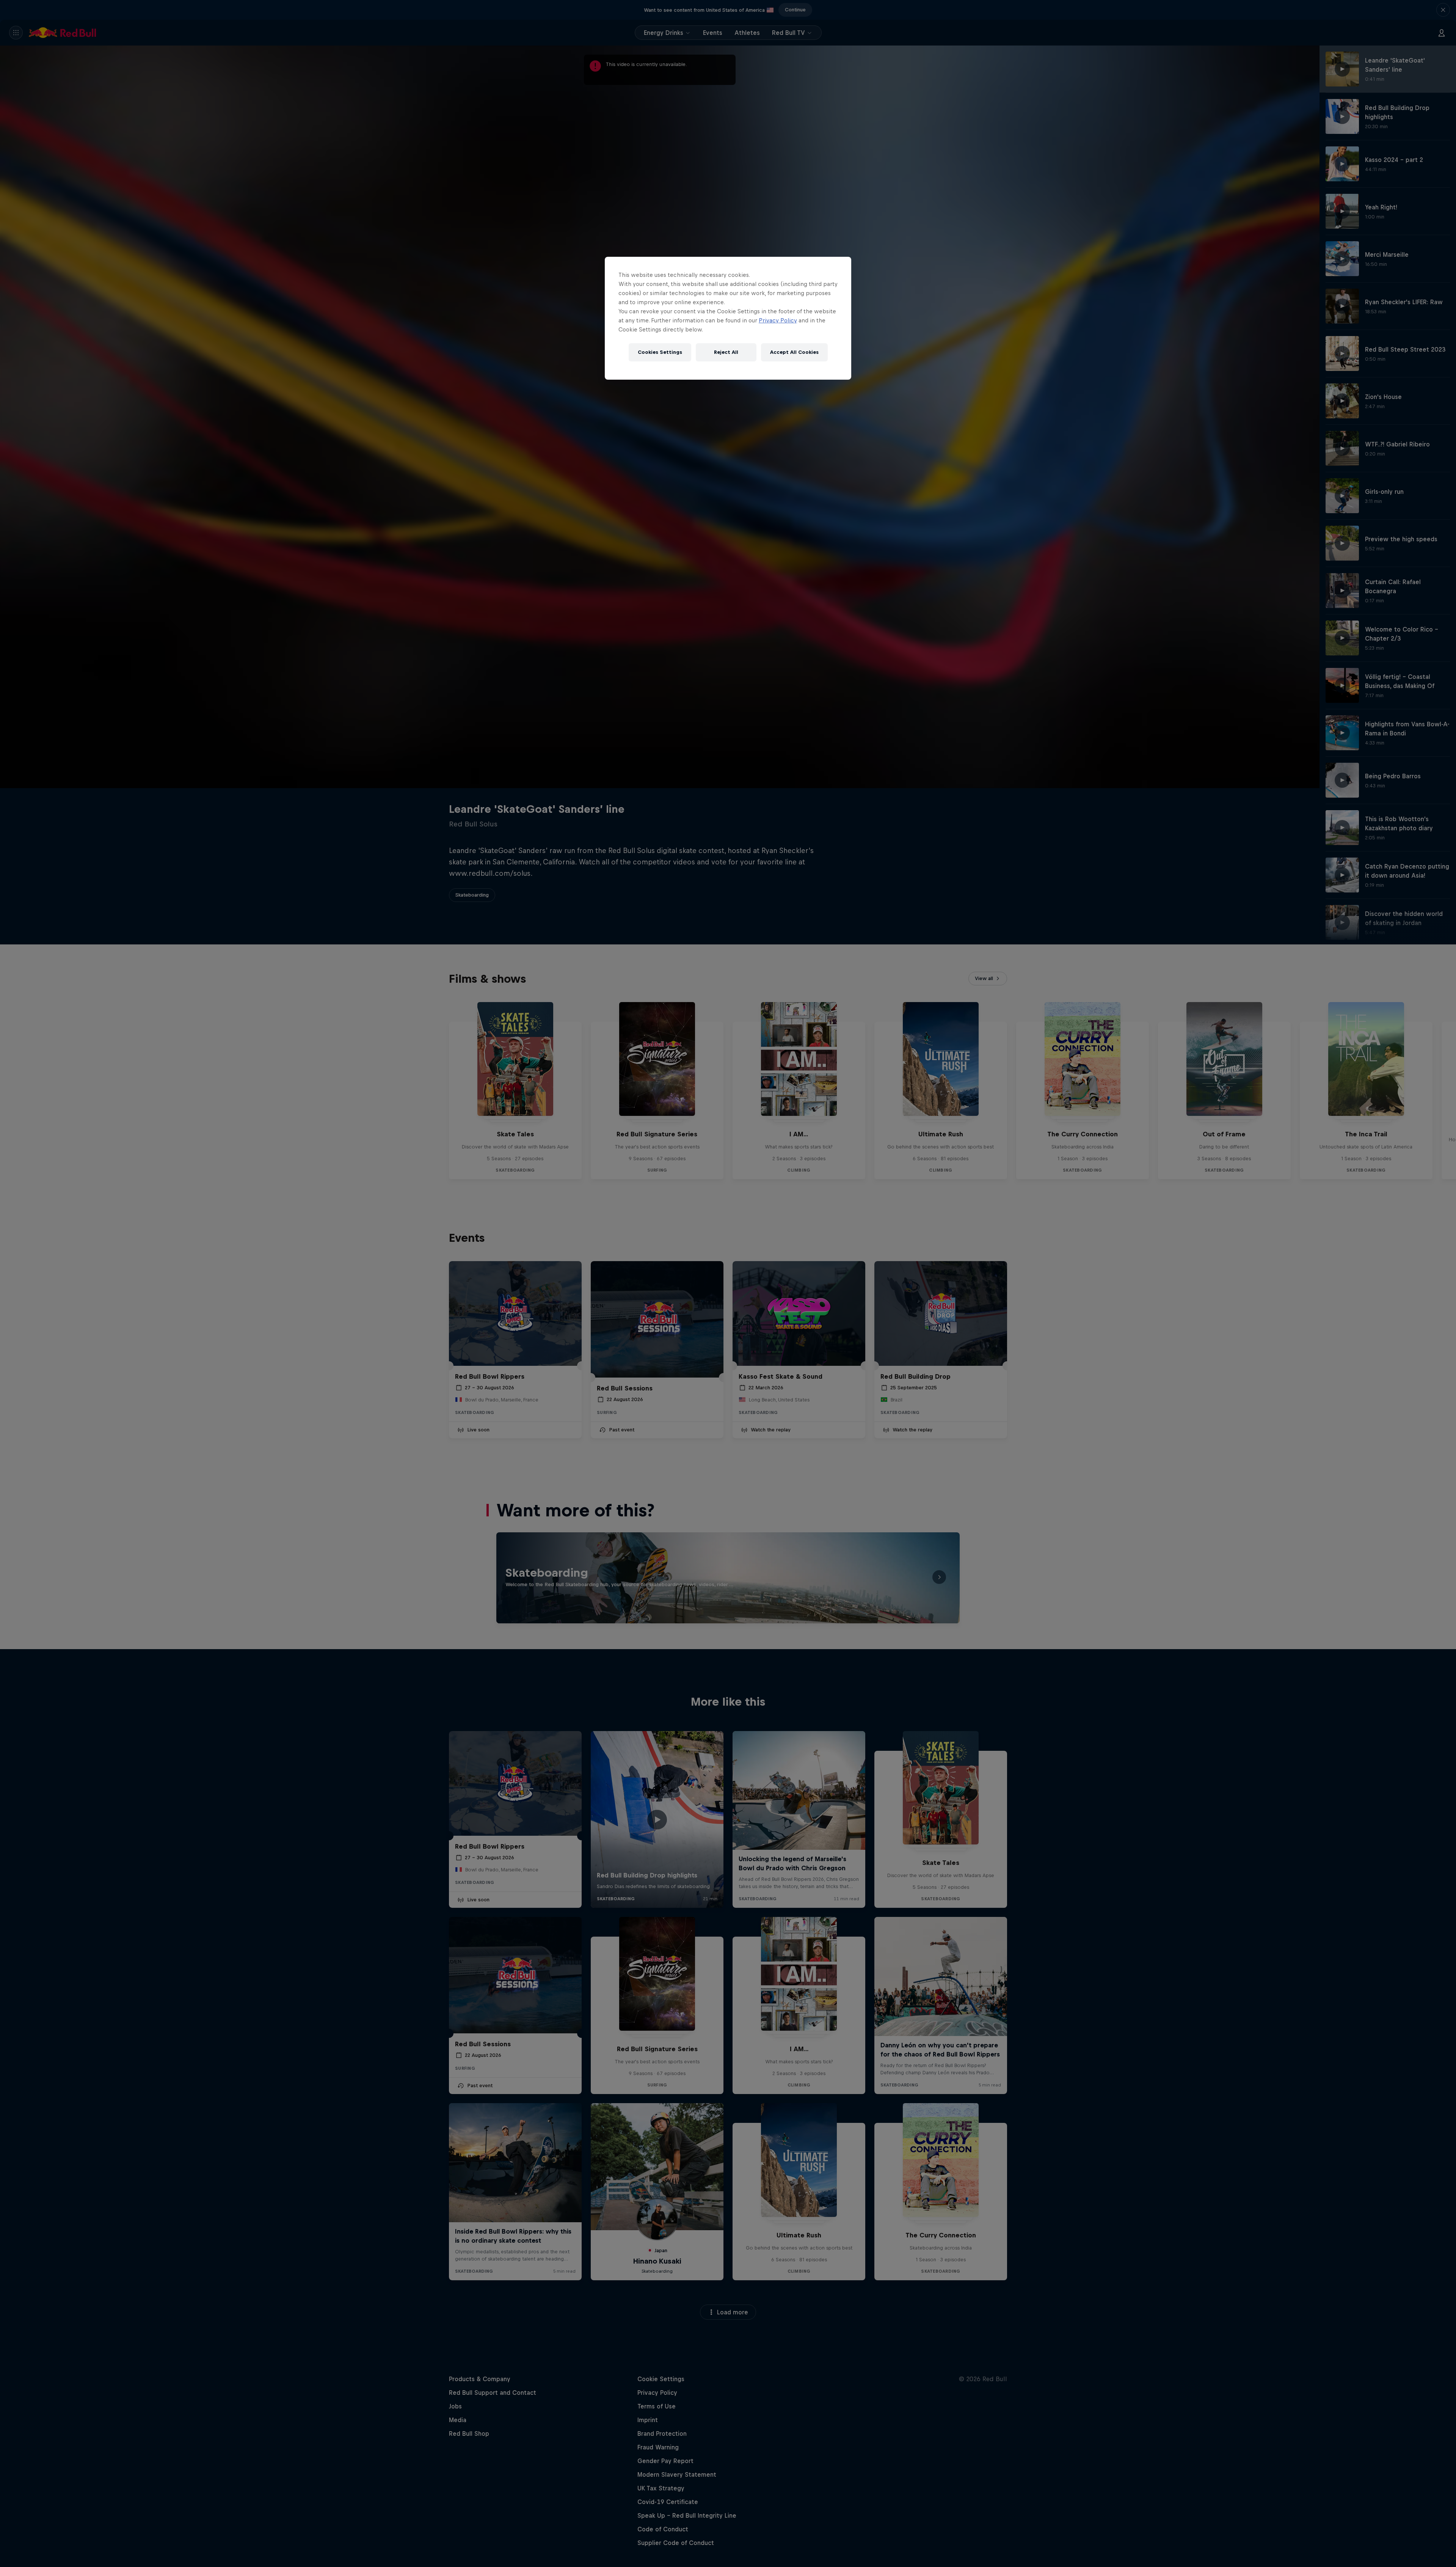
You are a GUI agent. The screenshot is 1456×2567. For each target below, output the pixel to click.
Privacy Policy (778, 320)
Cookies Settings (660, 352)
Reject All (726, 352)
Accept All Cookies (794, 352)
